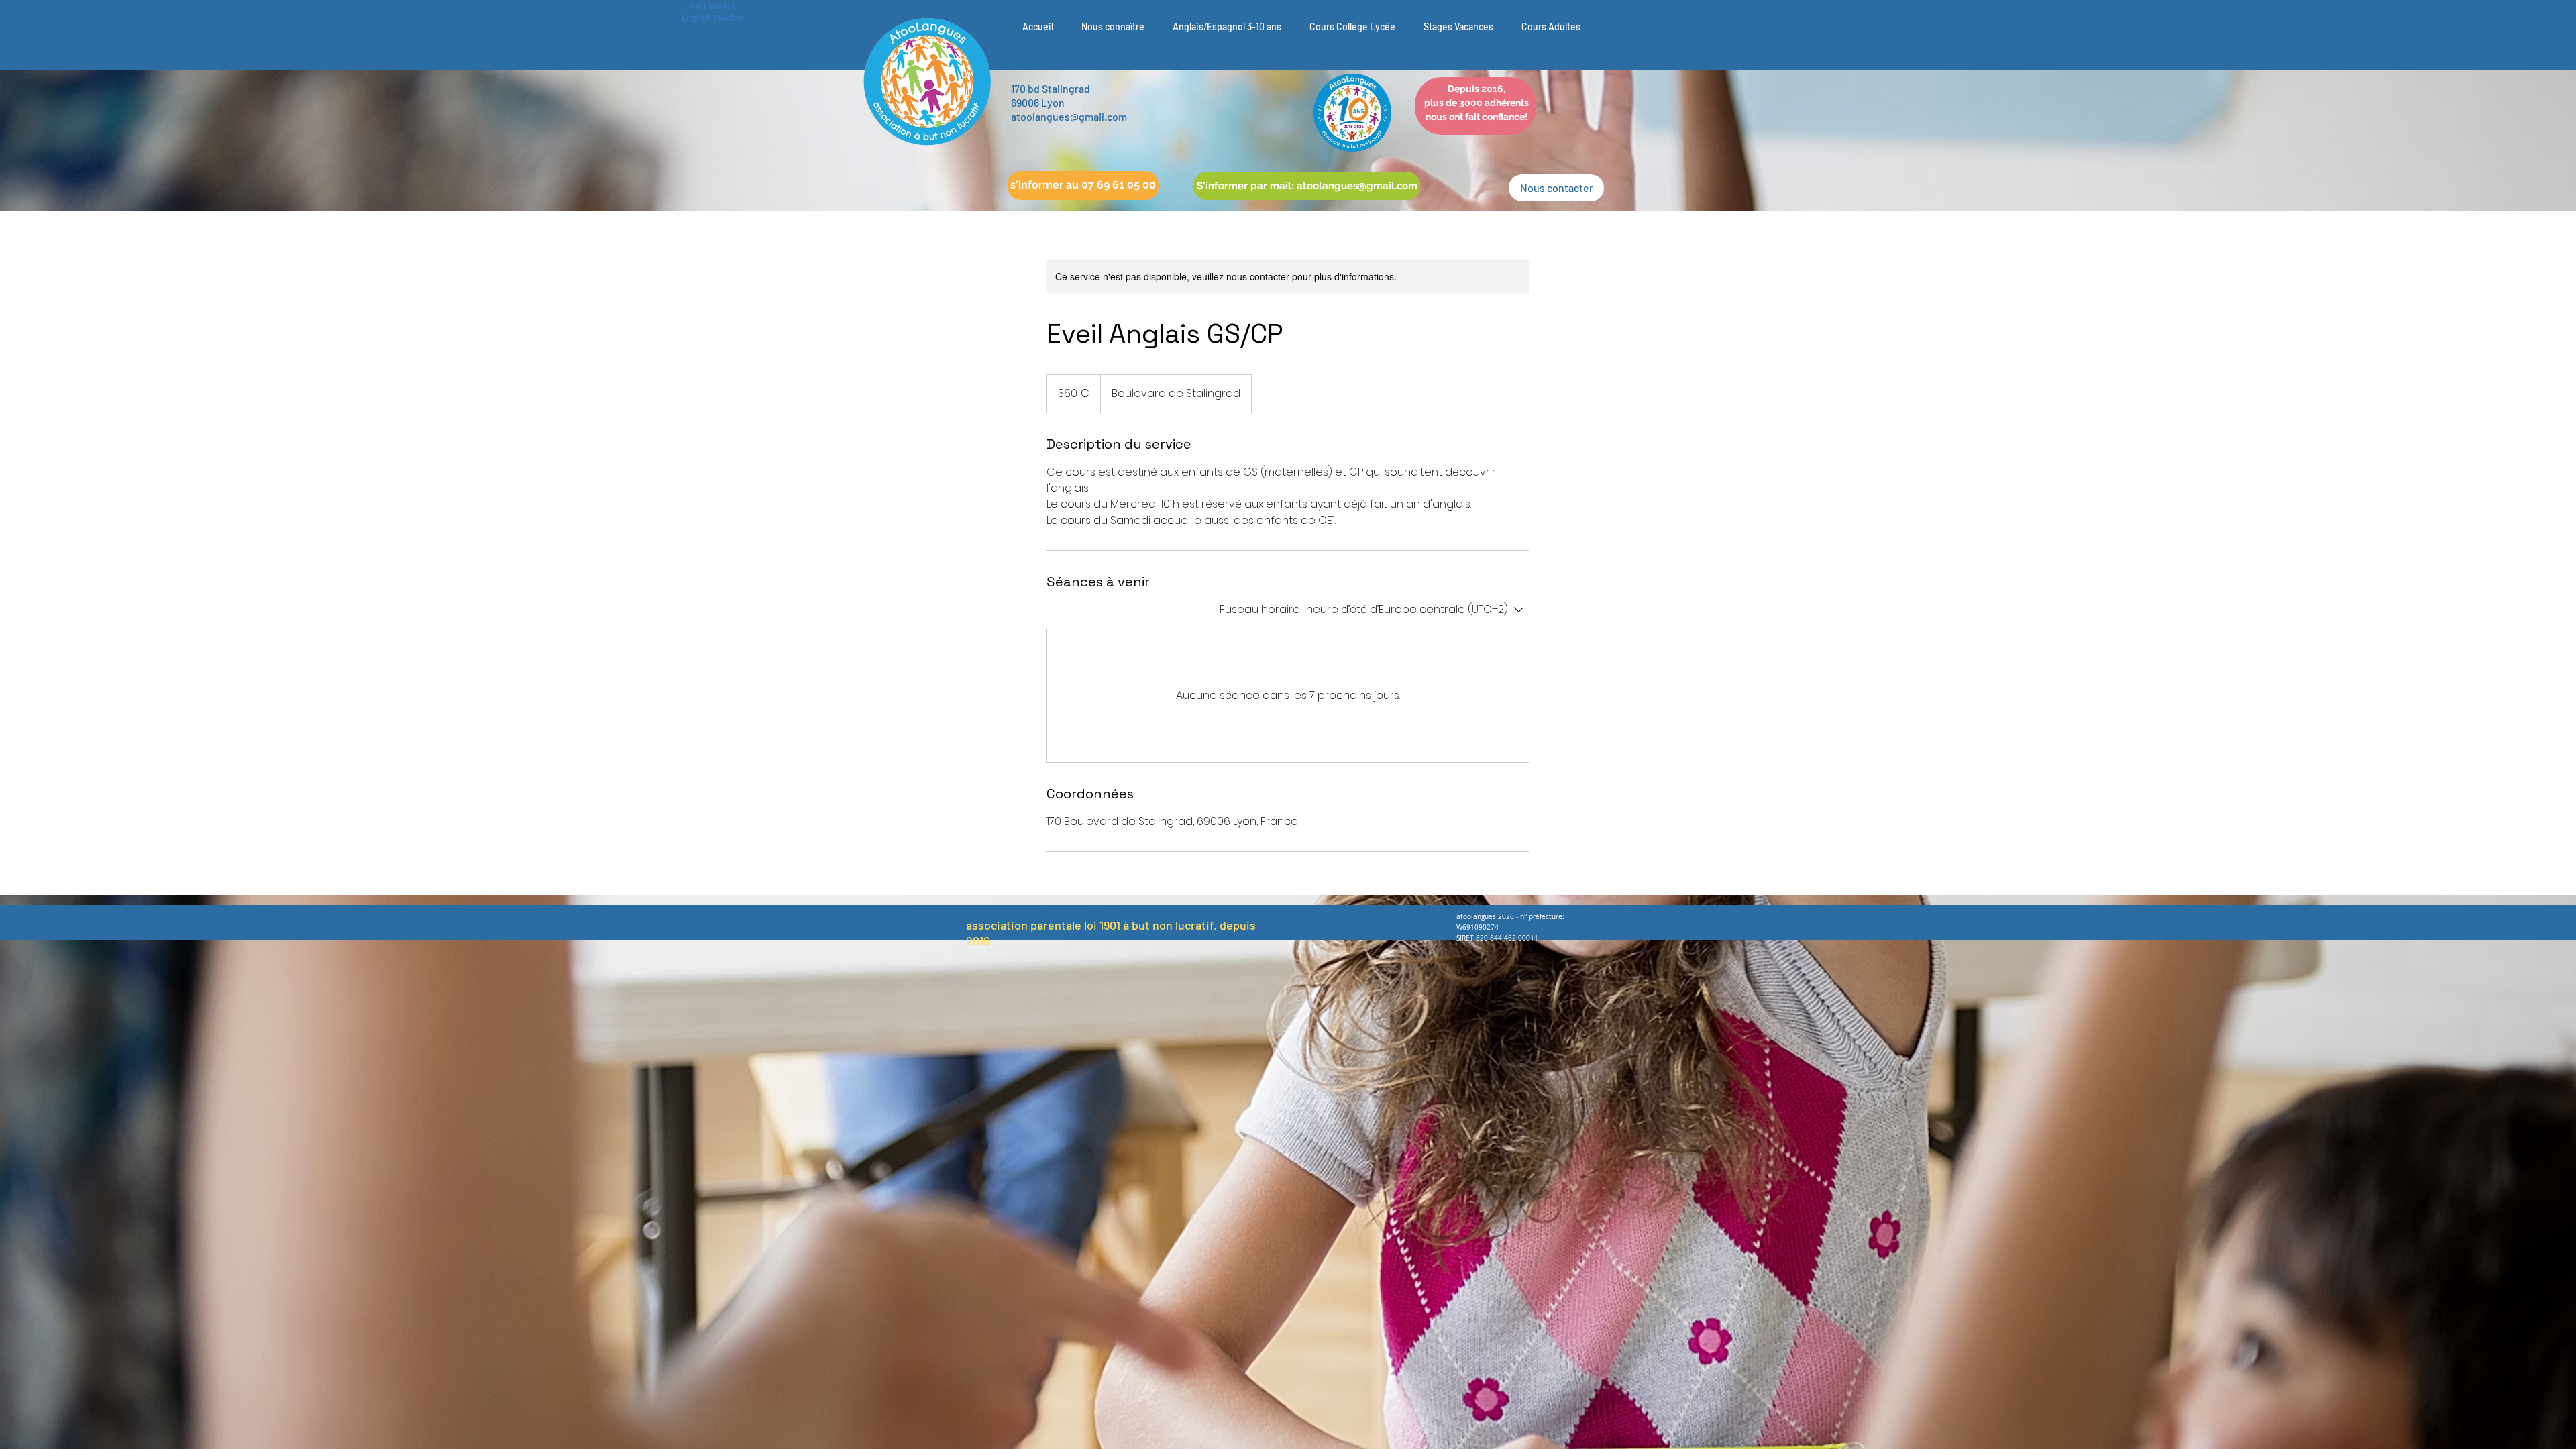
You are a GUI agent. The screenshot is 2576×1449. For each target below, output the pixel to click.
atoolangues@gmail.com (1069, 116)
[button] (1083, 185)
